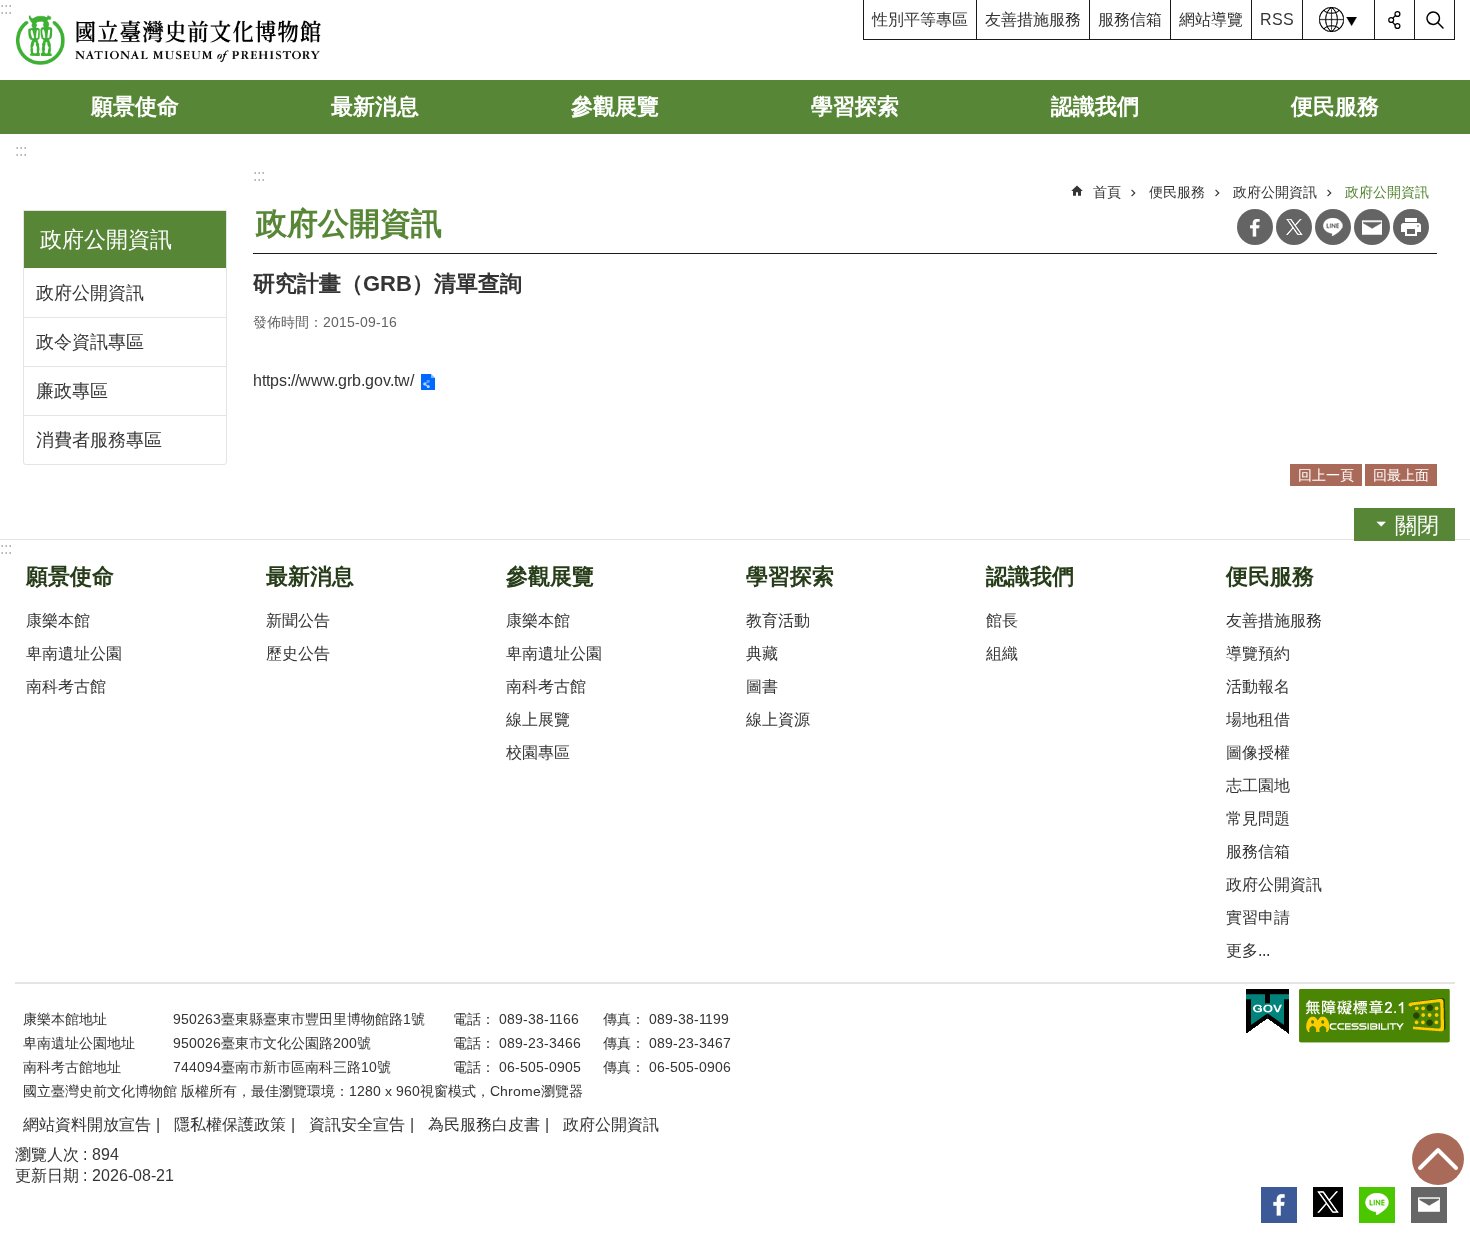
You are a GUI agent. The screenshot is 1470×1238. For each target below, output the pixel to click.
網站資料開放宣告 (87, 1124)
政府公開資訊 (90, 293)
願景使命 (135, 106)
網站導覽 (1211, 19)
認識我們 (1095, 106)
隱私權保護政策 (230, 1124)
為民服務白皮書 (484, 1124)
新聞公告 (298, 620)
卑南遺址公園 (74, 653)
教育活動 (778, 620)
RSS (1277, 19)
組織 (1002, 653)
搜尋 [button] (1435, 20)
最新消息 (375, 106)
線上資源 (778, 719)
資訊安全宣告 (357, 1124)
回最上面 (1438, 1159)
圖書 (762, 686)
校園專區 (538, 752)
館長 (1002, 620)
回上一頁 (1326, 475)
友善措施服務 (1033, 19)
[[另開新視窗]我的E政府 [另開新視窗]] (1267, 1012)
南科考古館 (66, 686)
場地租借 (1258, 719)
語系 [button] (1339, 20)
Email (1372, 227)
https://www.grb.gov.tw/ (333, 380)
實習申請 (1258, 917)
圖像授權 (1258, 752)
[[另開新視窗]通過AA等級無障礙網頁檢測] (1374, 1016)
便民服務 (1335, 106)
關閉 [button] (1417, 525)
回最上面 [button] (1401, 475)
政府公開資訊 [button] (106, 239)
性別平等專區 (920, 19)
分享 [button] (1395, 20)
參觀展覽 (615, 106)
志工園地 (1258, 785)
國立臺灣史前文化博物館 (168, 40)
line (1333, 227)
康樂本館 (58, 620)
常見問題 (1258, 818)
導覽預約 (1258, 653)
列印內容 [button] (1411, 227)
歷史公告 (298, 653)
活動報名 (1258, 686)
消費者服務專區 (99, 440)
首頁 (1107, 192)
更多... (1248, 950)
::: (6, 8)
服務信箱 (1130, 19)
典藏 (762, 653)
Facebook (1255, 227)
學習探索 (855, 106)
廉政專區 (72, 391)
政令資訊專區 (90, 342)
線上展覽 (538, 719)
